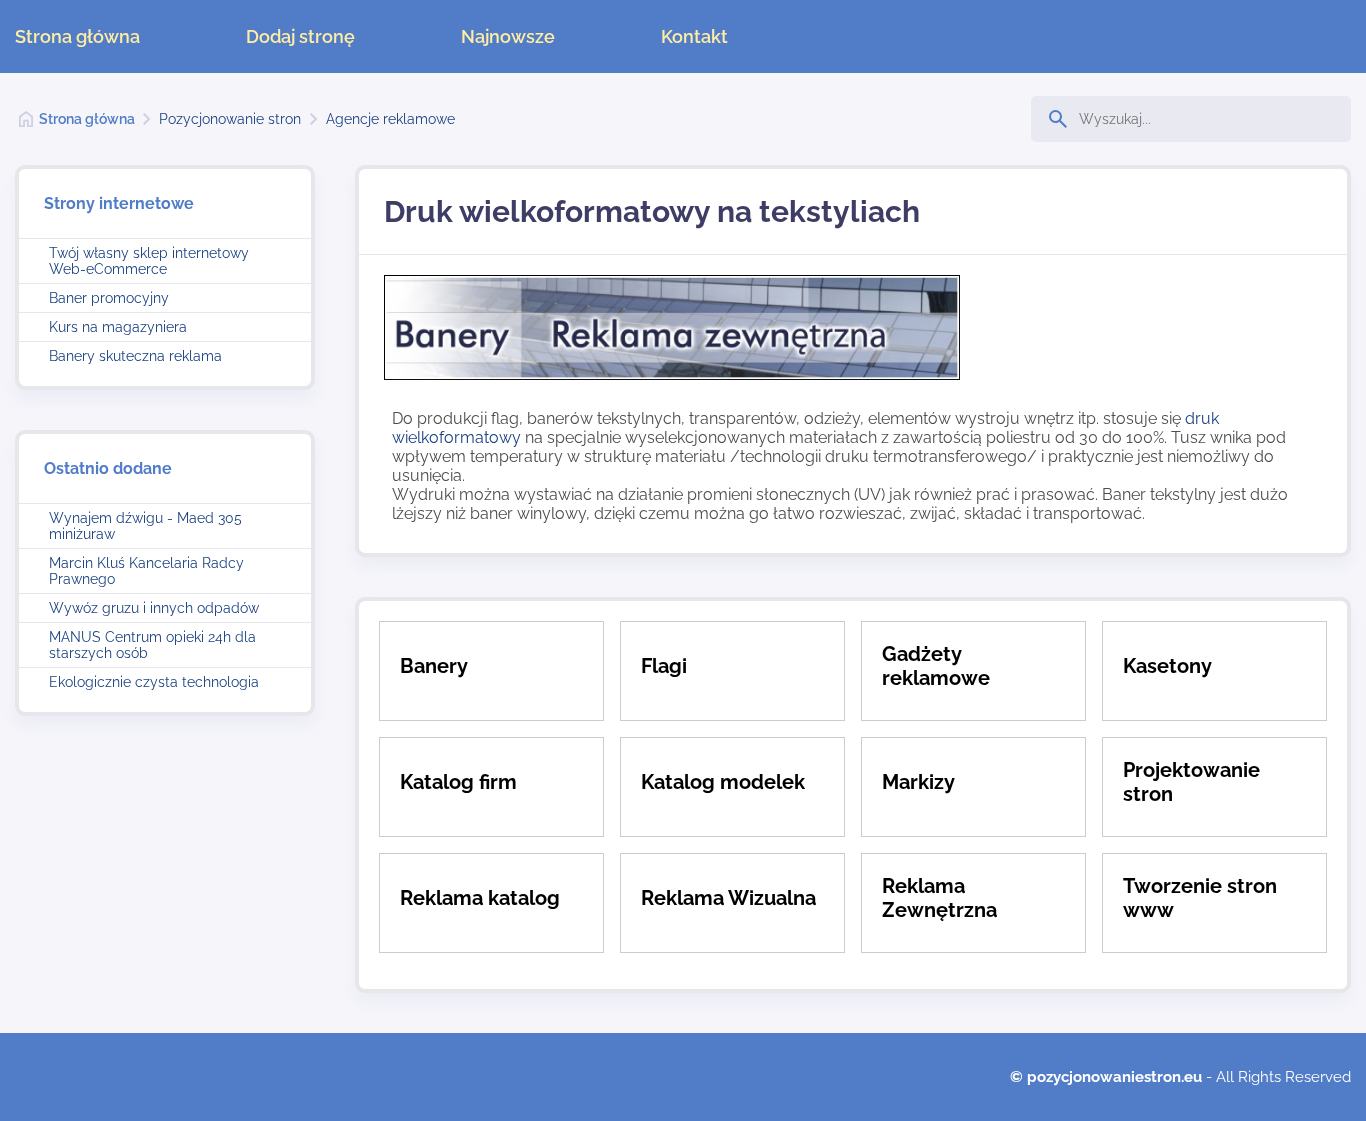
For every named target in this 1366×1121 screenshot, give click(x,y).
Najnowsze (508, 36)
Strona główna (77, 36)
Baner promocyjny (109, 298)
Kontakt (694, 36)
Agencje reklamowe (390, 119)
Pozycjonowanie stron (230, 119)
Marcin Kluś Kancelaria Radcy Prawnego (146, 571)
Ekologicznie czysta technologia (154, 682)
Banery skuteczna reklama (135, 356)
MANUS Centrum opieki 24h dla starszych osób (152, 645)
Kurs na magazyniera (118, 327)
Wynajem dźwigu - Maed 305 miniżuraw (145, 526)
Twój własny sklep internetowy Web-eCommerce (149, 261)
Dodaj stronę (300, 36)
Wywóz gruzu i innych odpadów (154, 608)
